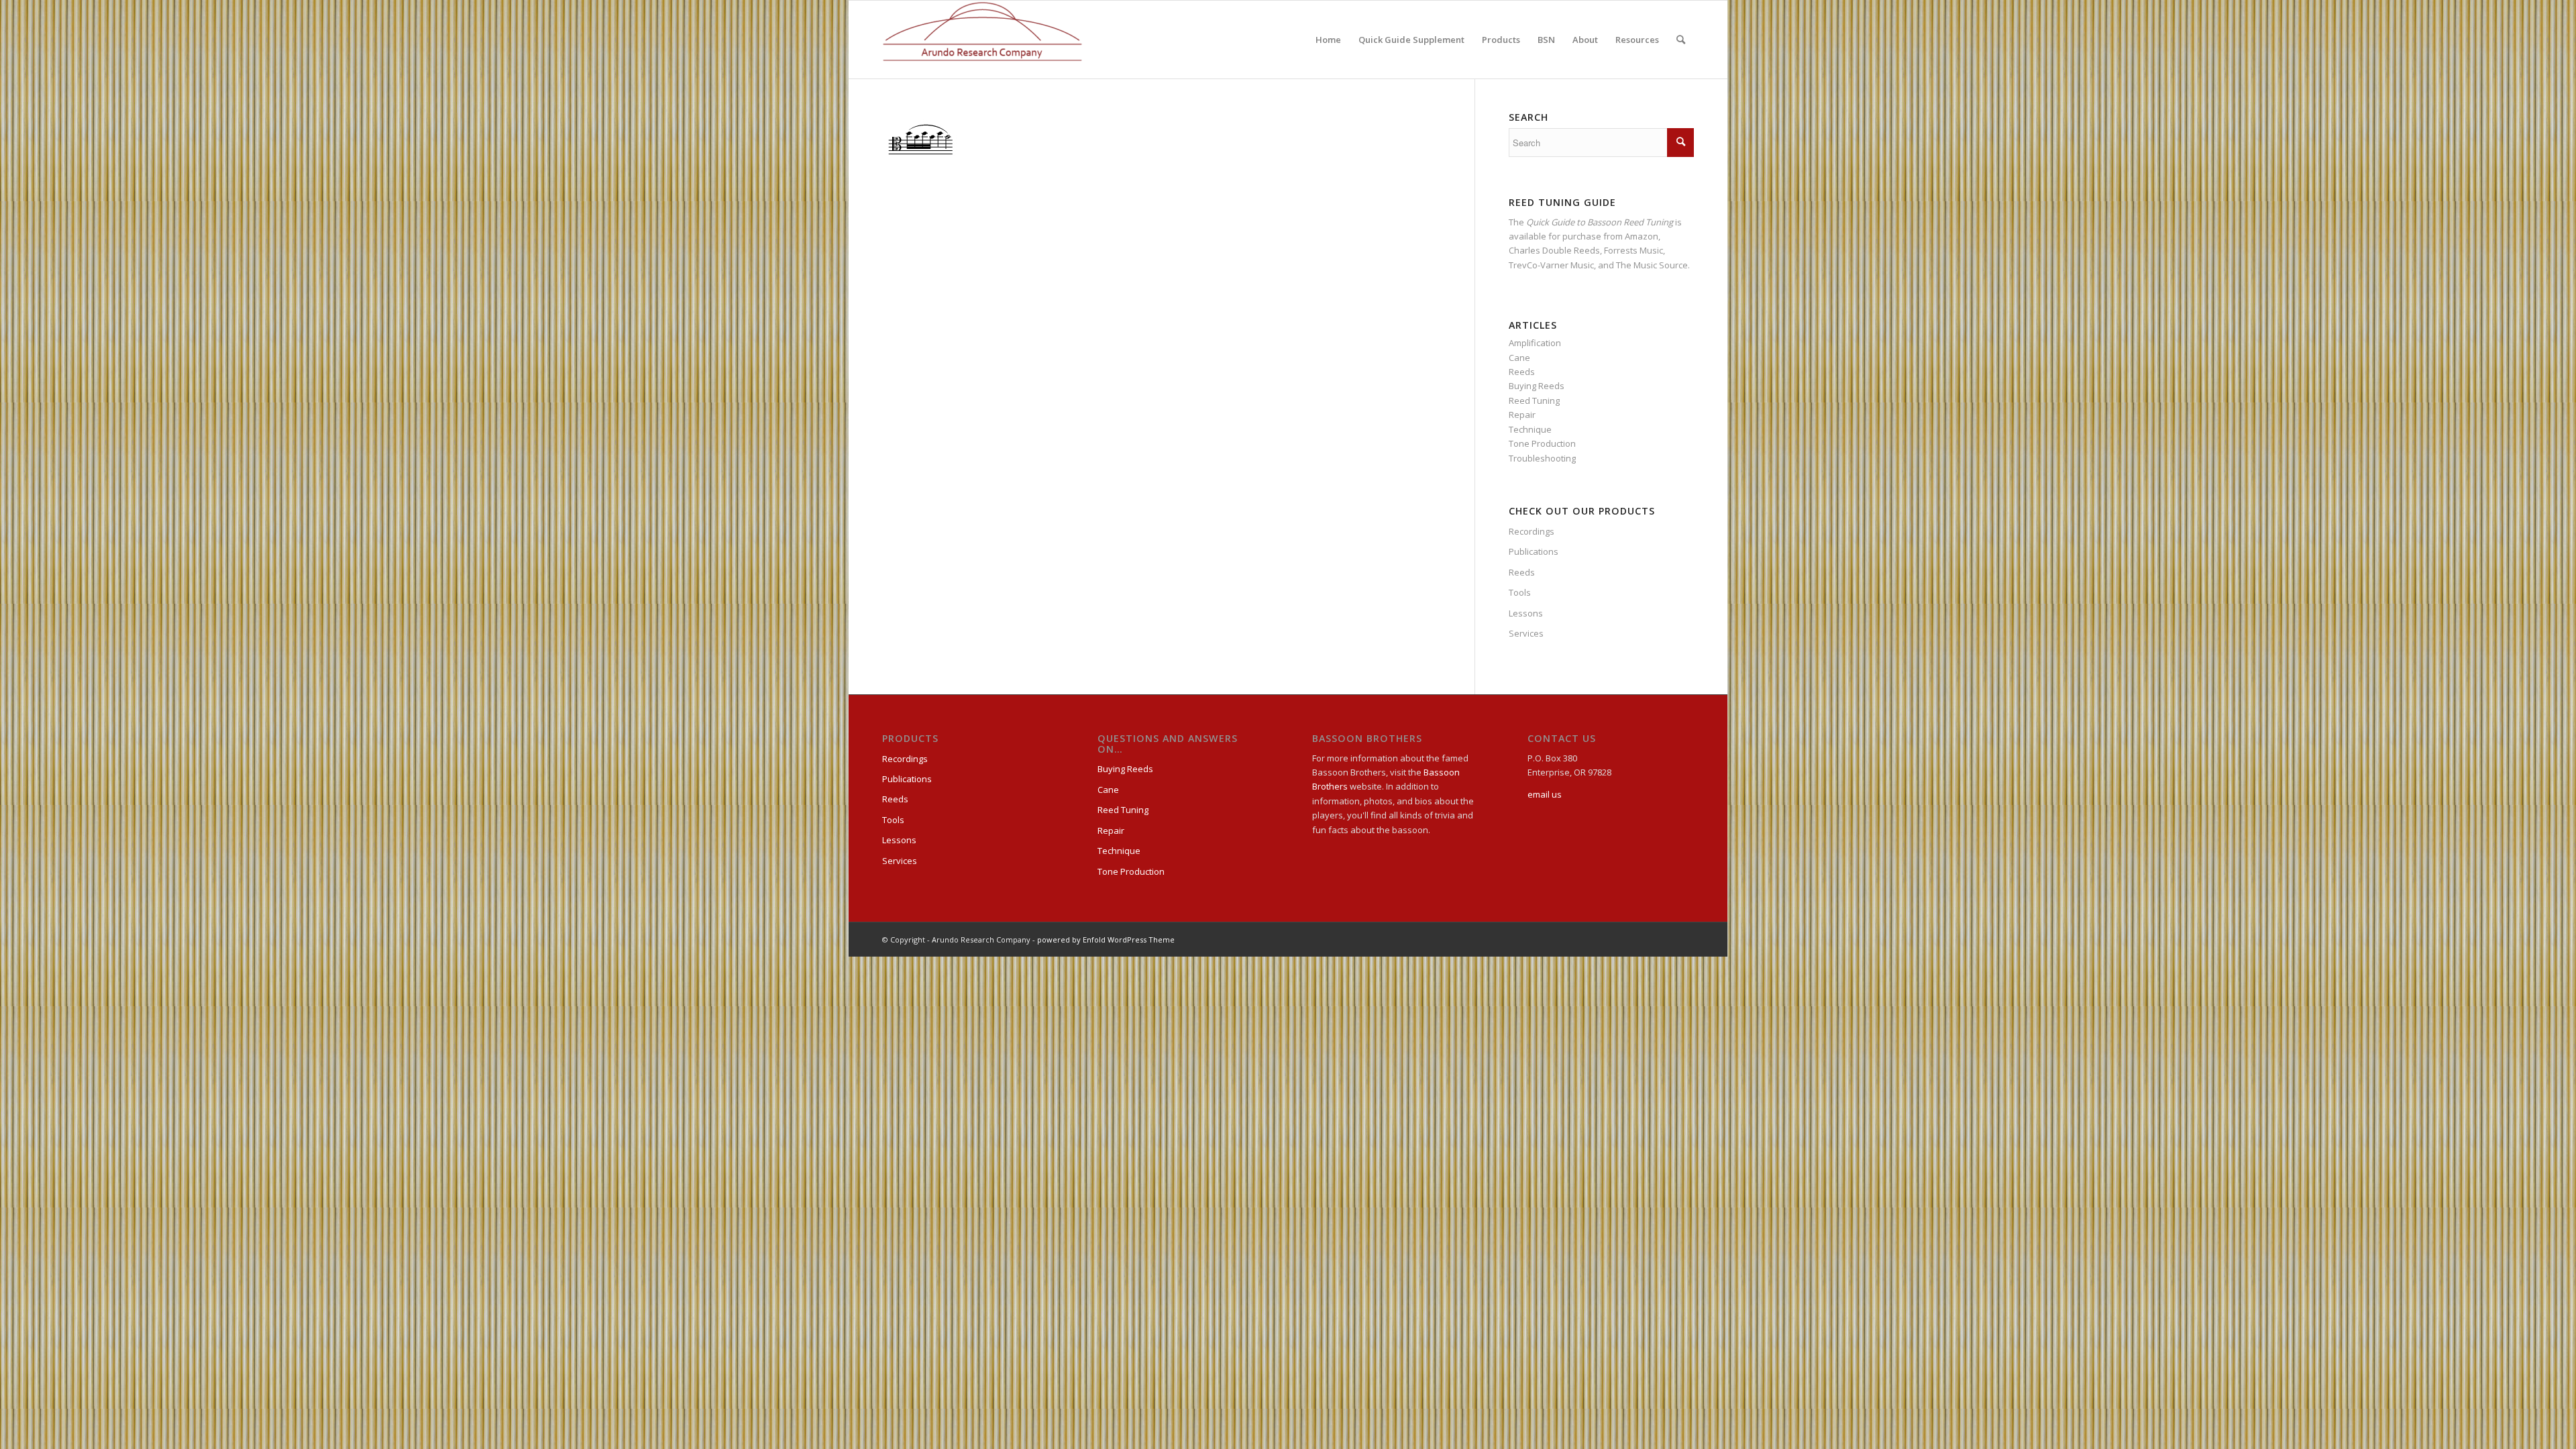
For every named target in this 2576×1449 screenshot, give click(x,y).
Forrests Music (1633, 250)
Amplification (1535, 343)
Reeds (1522, 372)
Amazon (1642, 236)
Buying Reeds (1537, 386)
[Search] (1681, 40)
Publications (1534, 551)
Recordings (1532, 531)
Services (1526, 633)
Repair (1522, 415)
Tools (1520, 592)
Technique (1530, 429)
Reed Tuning (1534, 400)
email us (1545, 794)
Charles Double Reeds (1554, 250)
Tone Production (1542, 443)
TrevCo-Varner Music (1551, 265)
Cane (1519, 358)
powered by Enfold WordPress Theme (1106, 940)
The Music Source (1652, 265)
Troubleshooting (1542, 458)
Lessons (1526, 613)
